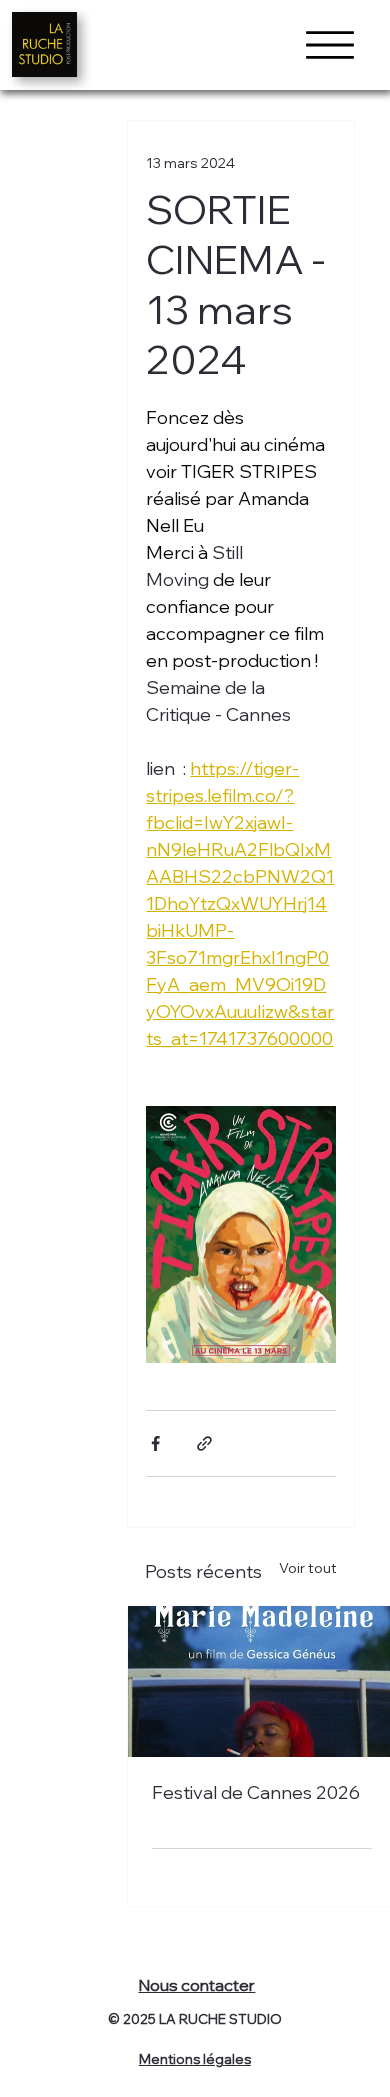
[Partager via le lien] (204, 1443)
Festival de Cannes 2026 (256, 1792)
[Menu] (330, 45)
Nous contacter (196, 1985)
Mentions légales (195, 2059)
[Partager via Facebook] (155, 1443)
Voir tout (308, 1568)
